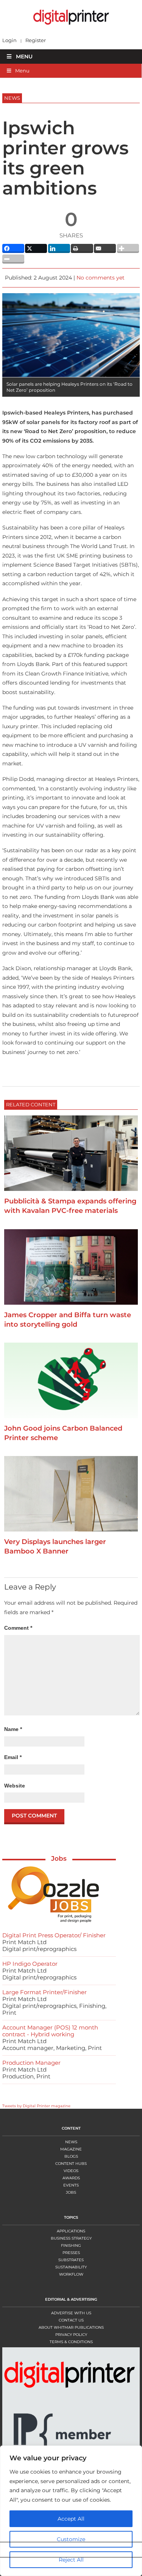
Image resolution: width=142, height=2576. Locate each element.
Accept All (68, 2519)
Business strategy (71, 2238)
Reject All (68, 2560)
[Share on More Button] (128, 248)
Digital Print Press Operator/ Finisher (54, 1935)
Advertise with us (71, 2313)
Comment (18, 1628)
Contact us (71, 2320)
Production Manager (31, 2063)
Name (13, 1729)
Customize (68, 2539)
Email (13, 1757)
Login (9, 40)
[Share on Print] (82, 248)
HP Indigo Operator (30, 1964)
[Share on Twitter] (36, 248)
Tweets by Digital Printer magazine (36, 2106)
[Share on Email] (105, 248)
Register (36, 40)
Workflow (71, 2274)
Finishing (71, 2245)
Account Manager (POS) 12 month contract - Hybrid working (50, 2031)
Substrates (71, 2260)
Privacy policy (71, 2335)
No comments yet (101, 278)
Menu (24, 57)
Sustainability (71, 2267)
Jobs (59, 1858)
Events (71, 2185)
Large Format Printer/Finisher (44, 1992)
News (71, 2142)
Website (15, 1786)
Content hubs (71, 2164)
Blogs (71, 2156)
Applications (71, 2231)
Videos (71, 2171)
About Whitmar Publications (71, 2327)
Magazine (71, 2149)
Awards (71, 2178)
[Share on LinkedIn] (59, 248)
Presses (71, 2253)
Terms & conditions (71, 2342)
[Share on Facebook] (13, 248)
